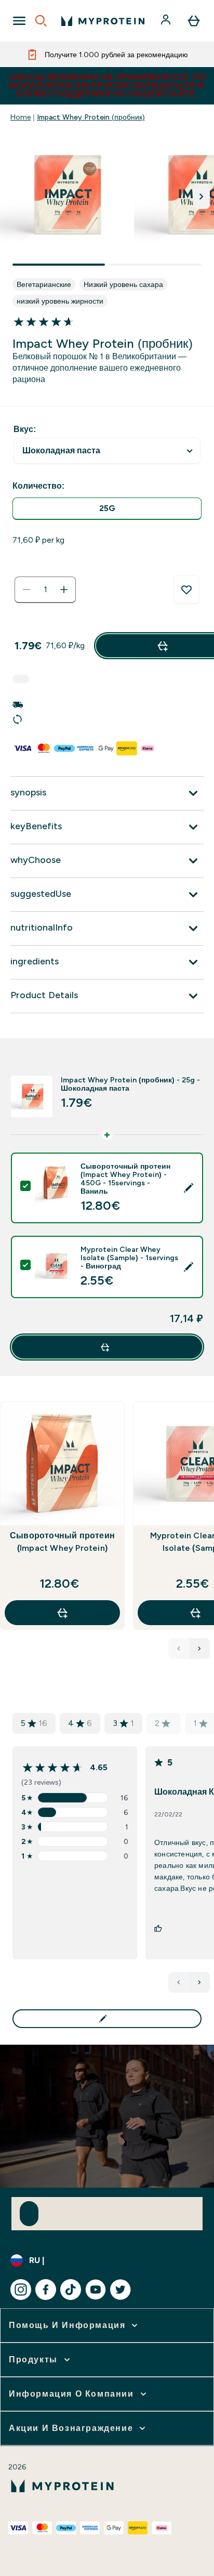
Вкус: (25, 429)
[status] (45, 590)
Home (21, 117)
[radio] (107, 509)
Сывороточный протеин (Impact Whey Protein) (62, 1542)
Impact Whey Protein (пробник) (91, 117)
